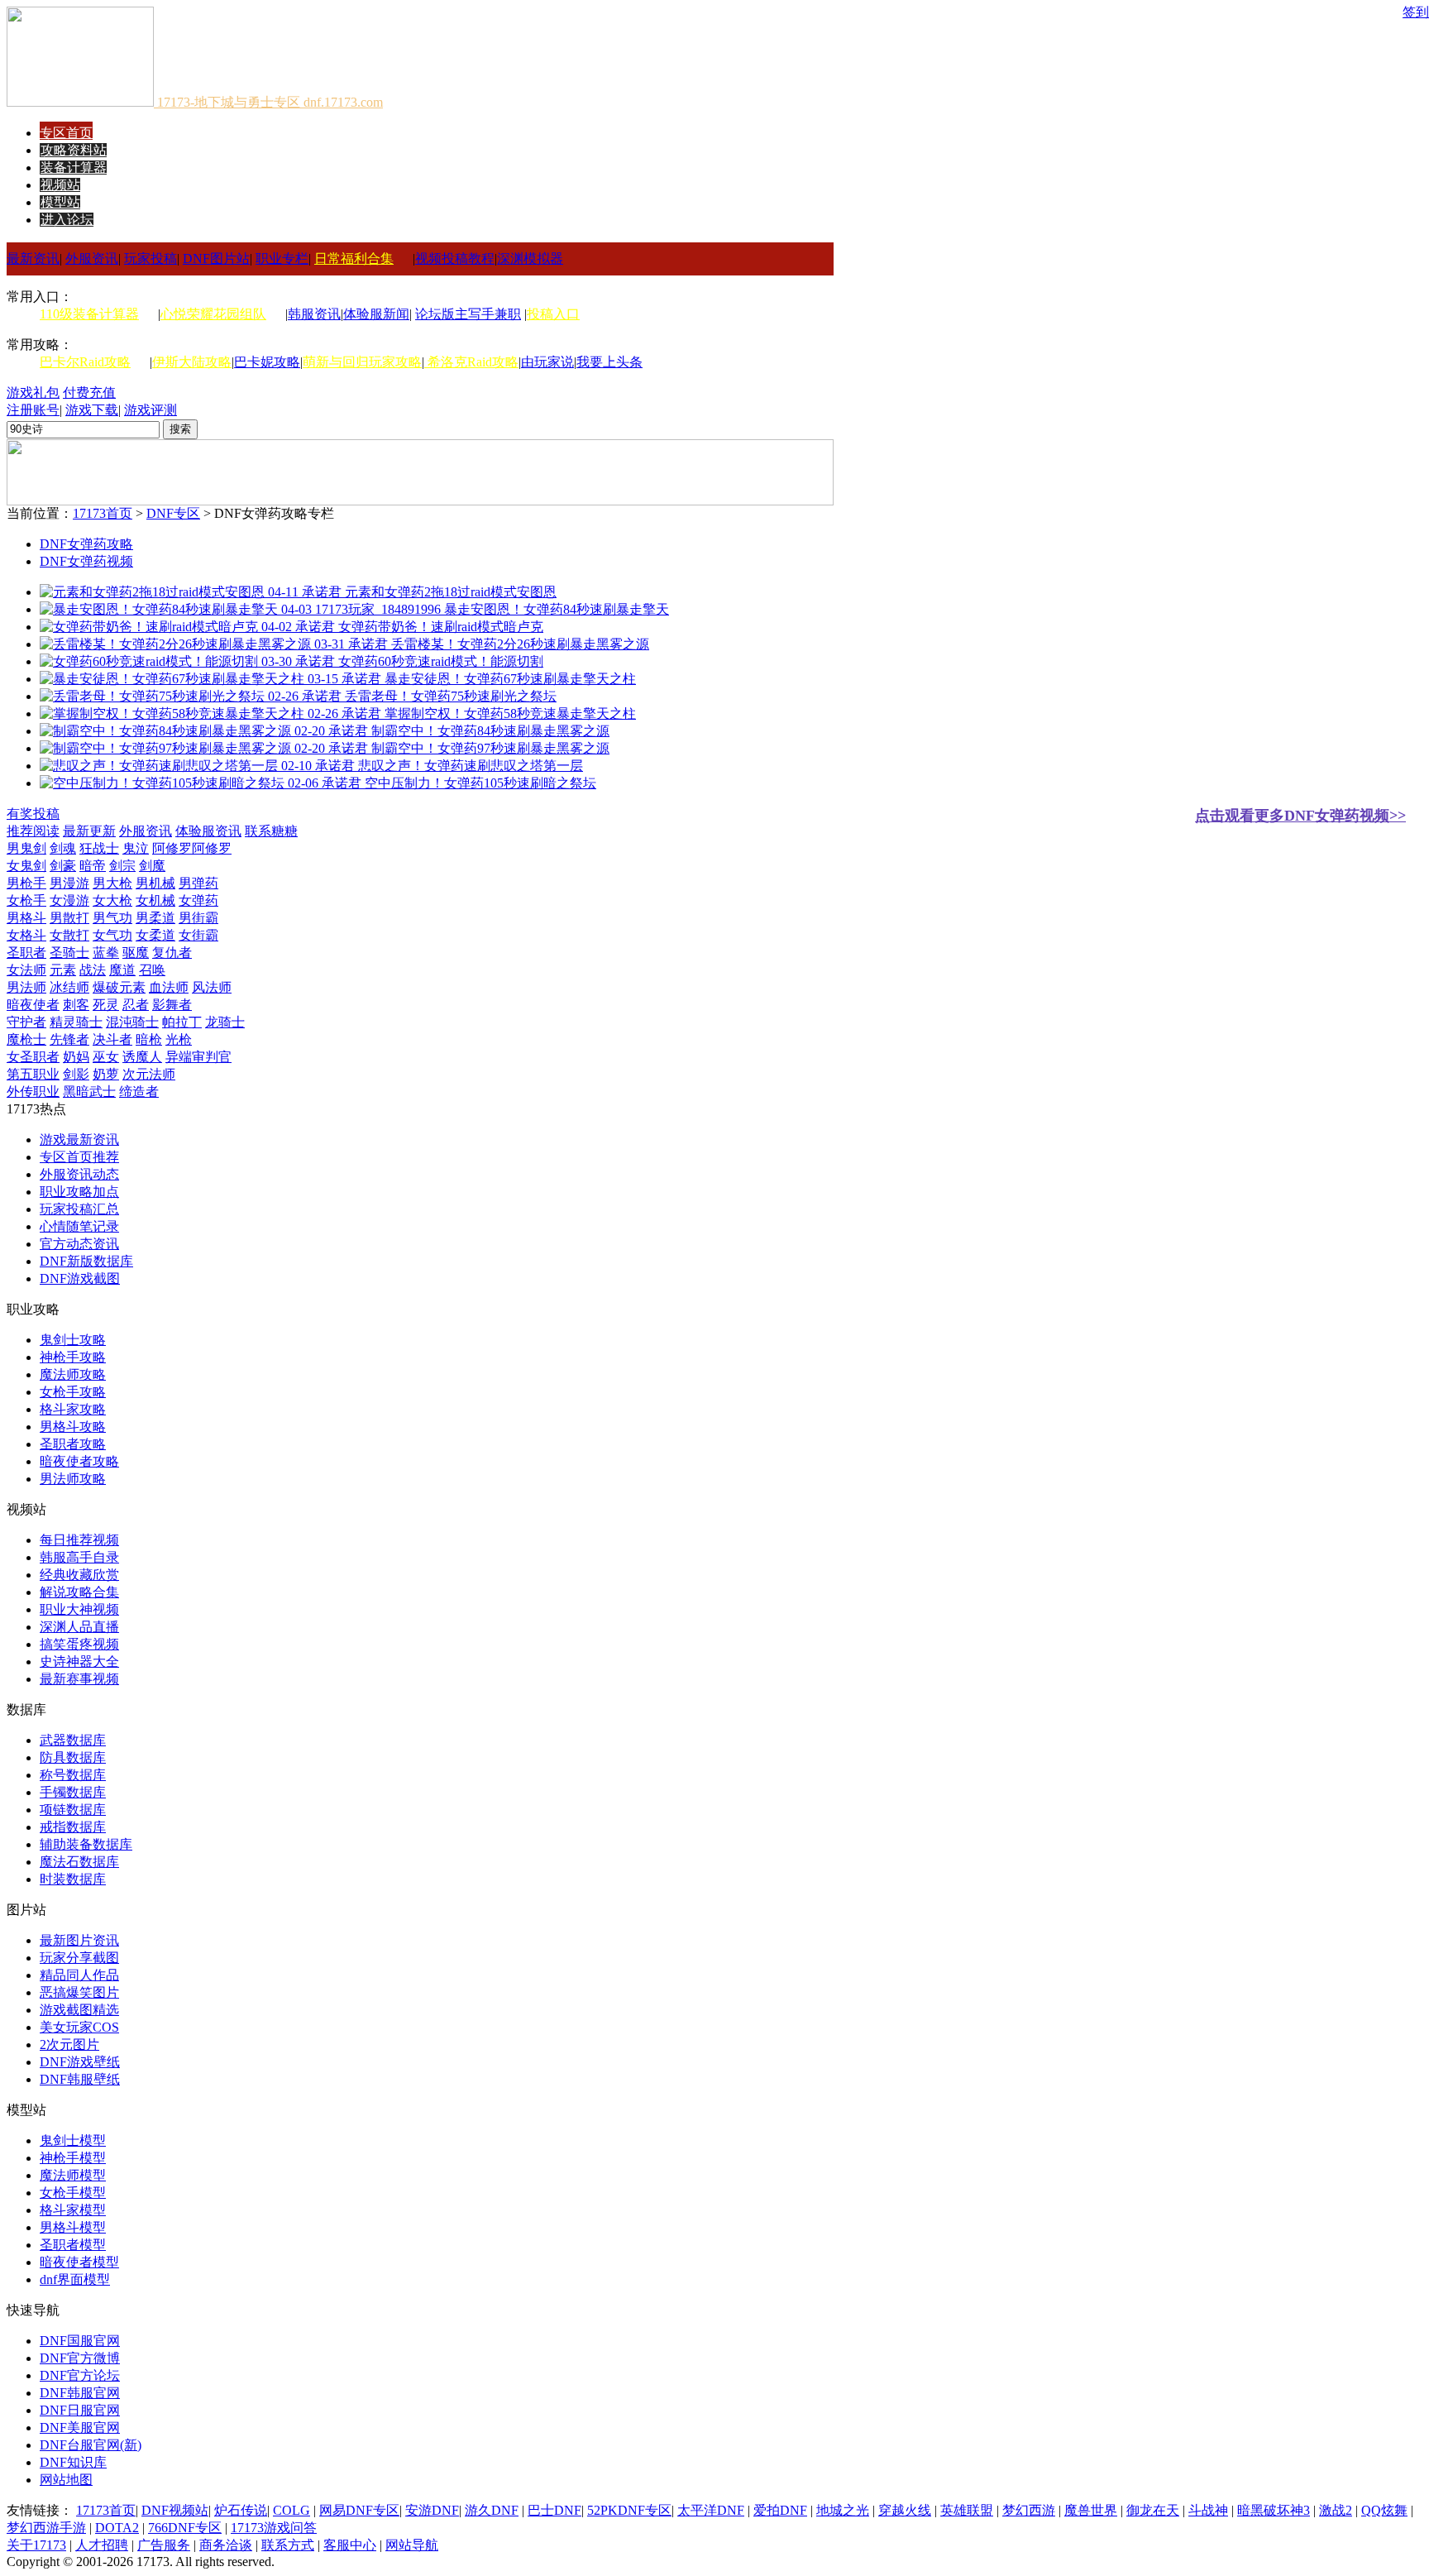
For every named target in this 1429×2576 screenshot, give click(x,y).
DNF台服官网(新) (91, 2445)
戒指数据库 (73, 1827)
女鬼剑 (26, 866)
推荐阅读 (33, 831)
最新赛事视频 (79, 1679)
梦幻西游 (1029, 2510)
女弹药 (198, 900)
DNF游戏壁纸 (80, 2062)
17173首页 (103, 513)
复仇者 (172, 953)
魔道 (122, 970)
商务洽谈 (226, 2545)
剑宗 (122, 866)
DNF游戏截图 (80, 1278)
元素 (63, 970)
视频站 (60, 185)
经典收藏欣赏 (79, 1575)
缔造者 (139, 1092)
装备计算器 (74, 168)
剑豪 (63, 866)
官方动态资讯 (79, 1244)
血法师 (169, 987)
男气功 (112, 918)
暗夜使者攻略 (79, 1461)
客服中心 (350, 2545)
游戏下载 (92, 410)
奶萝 (106, 1074)
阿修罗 (172, 848)
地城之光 (843, 2510)
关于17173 (36, 2545)
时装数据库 (73, 1879)
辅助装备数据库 (86, 1844)
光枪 (179, 1039)
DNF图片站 (216, 259)
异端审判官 (198, 1057)
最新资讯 (33, 259)
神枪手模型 (73, 2158)
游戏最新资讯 (79, 1140)
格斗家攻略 (73, 1409)
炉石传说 (241, 2510)
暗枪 (149, 1039)
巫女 (106, 1057)
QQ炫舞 (1384, 2510)
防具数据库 (73, 1757)
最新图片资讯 (79, 1940)
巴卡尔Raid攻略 (85, 362)
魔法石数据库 (79, 1862)
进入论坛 (67, 220)
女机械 (155, 900)
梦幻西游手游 (46, 2528)
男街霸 (198, 918)
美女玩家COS (79, 2027)
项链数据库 (73, 1810)
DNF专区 (173, 513)
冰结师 (69, 987)
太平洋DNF (711, 2510)
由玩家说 (547, 362)
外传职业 (33, 1092)
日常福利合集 (354, 259)
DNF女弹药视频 (86, 561)
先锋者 (69, 1039)
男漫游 (69, 883)
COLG (292, 2510)
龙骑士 (225, 1022)
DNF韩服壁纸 (80, 2079)
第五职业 (33, 1074)
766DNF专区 (185, 2528)
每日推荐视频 (79, 1540)
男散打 (69, 918)
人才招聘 (102, 2545)
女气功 (112, 935)
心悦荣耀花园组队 (213, 314)
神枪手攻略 (73, 1357)
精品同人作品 (79, 1975)
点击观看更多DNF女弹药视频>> (1300, 816)
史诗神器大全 (79, 1661)
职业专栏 (282, 259)
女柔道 (155, 935)
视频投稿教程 (455, 259)
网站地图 (66, 2480)
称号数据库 (73, 1775)
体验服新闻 (376, 314)
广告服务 (164, 2545)
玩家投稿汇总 (79, 1209)
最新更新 (89, 831)
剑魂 (63, 848)
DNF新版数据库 (86, 1261)
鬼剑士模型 (73, 2140)
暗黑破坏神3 (1274, 2510)
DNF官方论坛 (80, 2375)
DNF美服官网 (80, 2428)
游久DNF (492, 2510)
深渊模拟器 (530, 259)
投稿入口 (553, 314)
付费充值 (89, 393)
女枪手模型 (73, 2193)
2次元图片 (69, 2045)
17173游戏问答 (274, 2528)
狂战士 (99, 848)
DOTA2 (117, 2528)
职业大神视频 (79, 1609)
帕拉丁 (182, 1022)
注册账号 (33, 410)
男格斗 (26, 918)
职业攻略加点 (79, 1192)
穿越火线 (905, 2510)
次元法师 (149, 1074)
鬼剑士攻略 (73, 1340)
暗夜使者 (33, 1005)
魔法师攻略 (73, 1374)
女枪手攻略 (73, 1392)
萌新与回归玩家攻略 (362, 362)
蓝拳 (106, 953)
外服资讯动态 (79, 1174)
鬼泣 (136, 848)
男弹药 (198, 883)
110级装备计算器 (89, 314)
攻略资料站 (74, 150)
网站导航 (412, 2545)
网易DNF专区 (359, 2510)
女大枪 (112, 900)
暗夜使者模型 (79, 2262)
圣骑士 (69, 953)
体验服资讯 (208, 831)
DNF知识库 (73, 2462)
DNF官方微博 (80, 2358)
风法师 (212, 987)
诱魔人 (142, 1057)
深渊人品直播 (79, 1627)
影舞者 (172, 1005)
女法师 (26, 970)
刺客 (76, 1005)
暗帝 (93, 866)
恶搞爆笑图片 (79, 1992)
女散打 (69, 935)
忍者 (136, 1005)
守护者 (26, 1022)
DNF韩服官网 (80, 2393)
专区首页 (66, 133)
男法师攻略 (73, 1479)
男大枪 (112, 883)
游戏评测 (151, 410)
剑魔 (152, 866)
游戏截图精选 (79, 2010)
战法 (93, 970)
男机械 (155, 883)
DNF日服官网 (80, 2410)
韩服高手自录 (79, 1557)
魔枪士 (26, 1039)
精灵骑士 (76, 1022)
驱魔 (136, 953)
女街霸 (198, 935)
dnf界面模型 (75, 2279)
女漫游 (69, 900)
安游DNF (432, 2510)
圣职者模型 (73, 2245)
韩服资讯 (314, 314)
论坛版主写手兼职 (468, 314)
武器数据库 (73, 1740)
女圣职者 (33, 1057)
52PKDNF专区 (629, 2510)
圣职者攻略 (73, 1444)
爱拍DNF (780, 2510)
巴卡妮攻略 (267, 362)
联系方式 (288, 2545)
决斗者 (112, 1039)
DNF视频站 (175, 2510)
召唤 (152, 970)
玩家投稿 (151, 259)
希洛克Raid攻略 (471, 362)
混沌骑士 (132, 1022)
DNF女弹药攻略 (86, 544)
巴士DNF (554, 2510)
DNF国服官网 (80, 2341)
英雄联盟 (967, 2510)
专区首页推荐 (79, 1157)
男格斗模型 (73, 2227)
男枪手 (26, 883)
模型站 (60, 202)
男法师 (26, 987)
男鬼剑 (26, 848)
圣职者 (26, 953)
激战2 (1336, 2510)
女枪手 (26, 900)
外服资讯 (92, 259)
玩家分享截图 (79, 1958)
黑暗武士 (89, 1092)
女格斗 (26, 935)
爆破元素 (119, 987)
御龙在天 (1153, 2510)
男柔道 (155, 918)
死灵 (106, 1005)
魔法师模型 (73, 2175)
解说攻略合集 (79, 1592)
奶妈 (76, 1057)
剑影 (76, 1074)
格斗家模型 (73, 2210)
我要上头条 (609, 362)
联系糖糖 (271, 831)
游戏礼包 (33, 393)
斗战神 (1208, 2510)
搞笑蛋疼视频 (79, 1644)
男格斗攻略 (73, 1427)
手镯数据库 (73, 1792)
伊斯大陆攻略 (192, 362)
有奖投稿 (33, 814)
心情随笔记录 (79, 1226)
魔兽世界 (1091, 2510)
